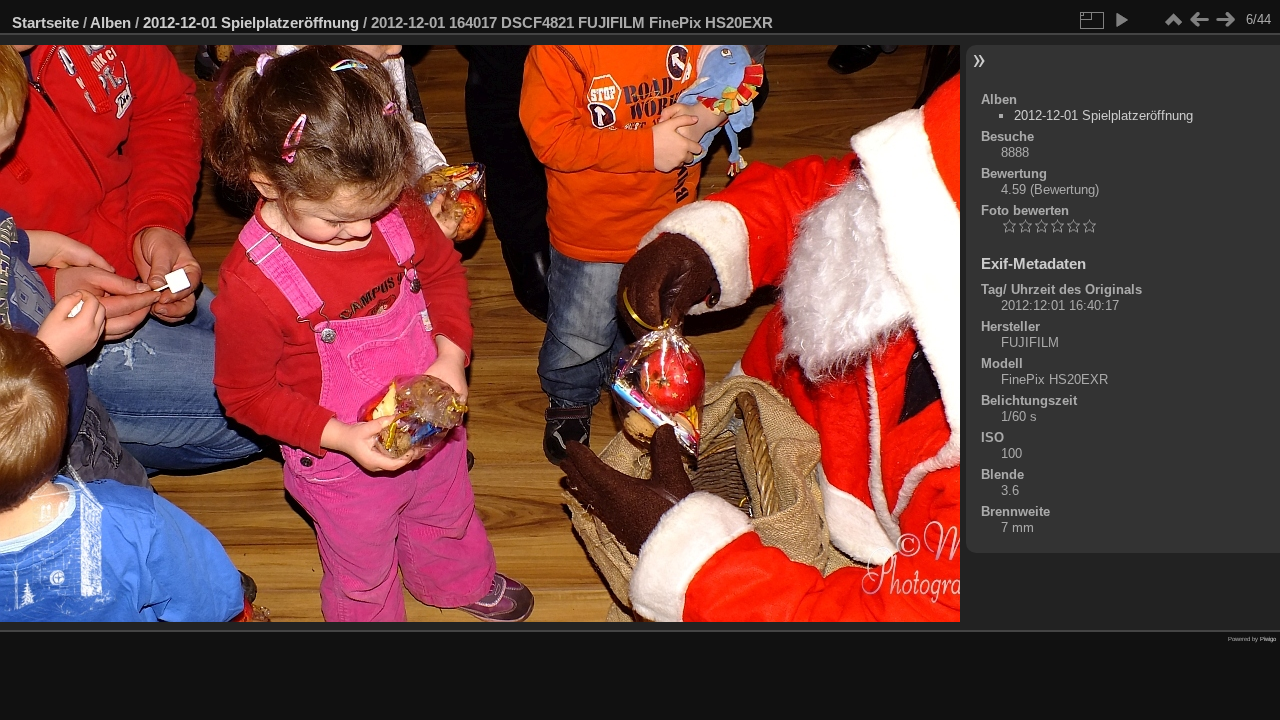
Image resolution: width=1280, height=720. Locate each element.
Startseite (45, 22)
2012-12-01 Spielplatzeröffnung (251, 22)
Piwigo (1268, 639)
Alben (110, 22)
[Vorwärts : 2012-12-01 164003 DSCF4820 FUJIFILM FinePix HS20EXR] (1225, 20)
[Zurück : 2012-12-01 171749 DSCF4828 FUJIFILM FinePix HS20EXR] (1199, 20)
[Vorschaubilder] (1173, 20)
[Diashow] (1121, 20)
